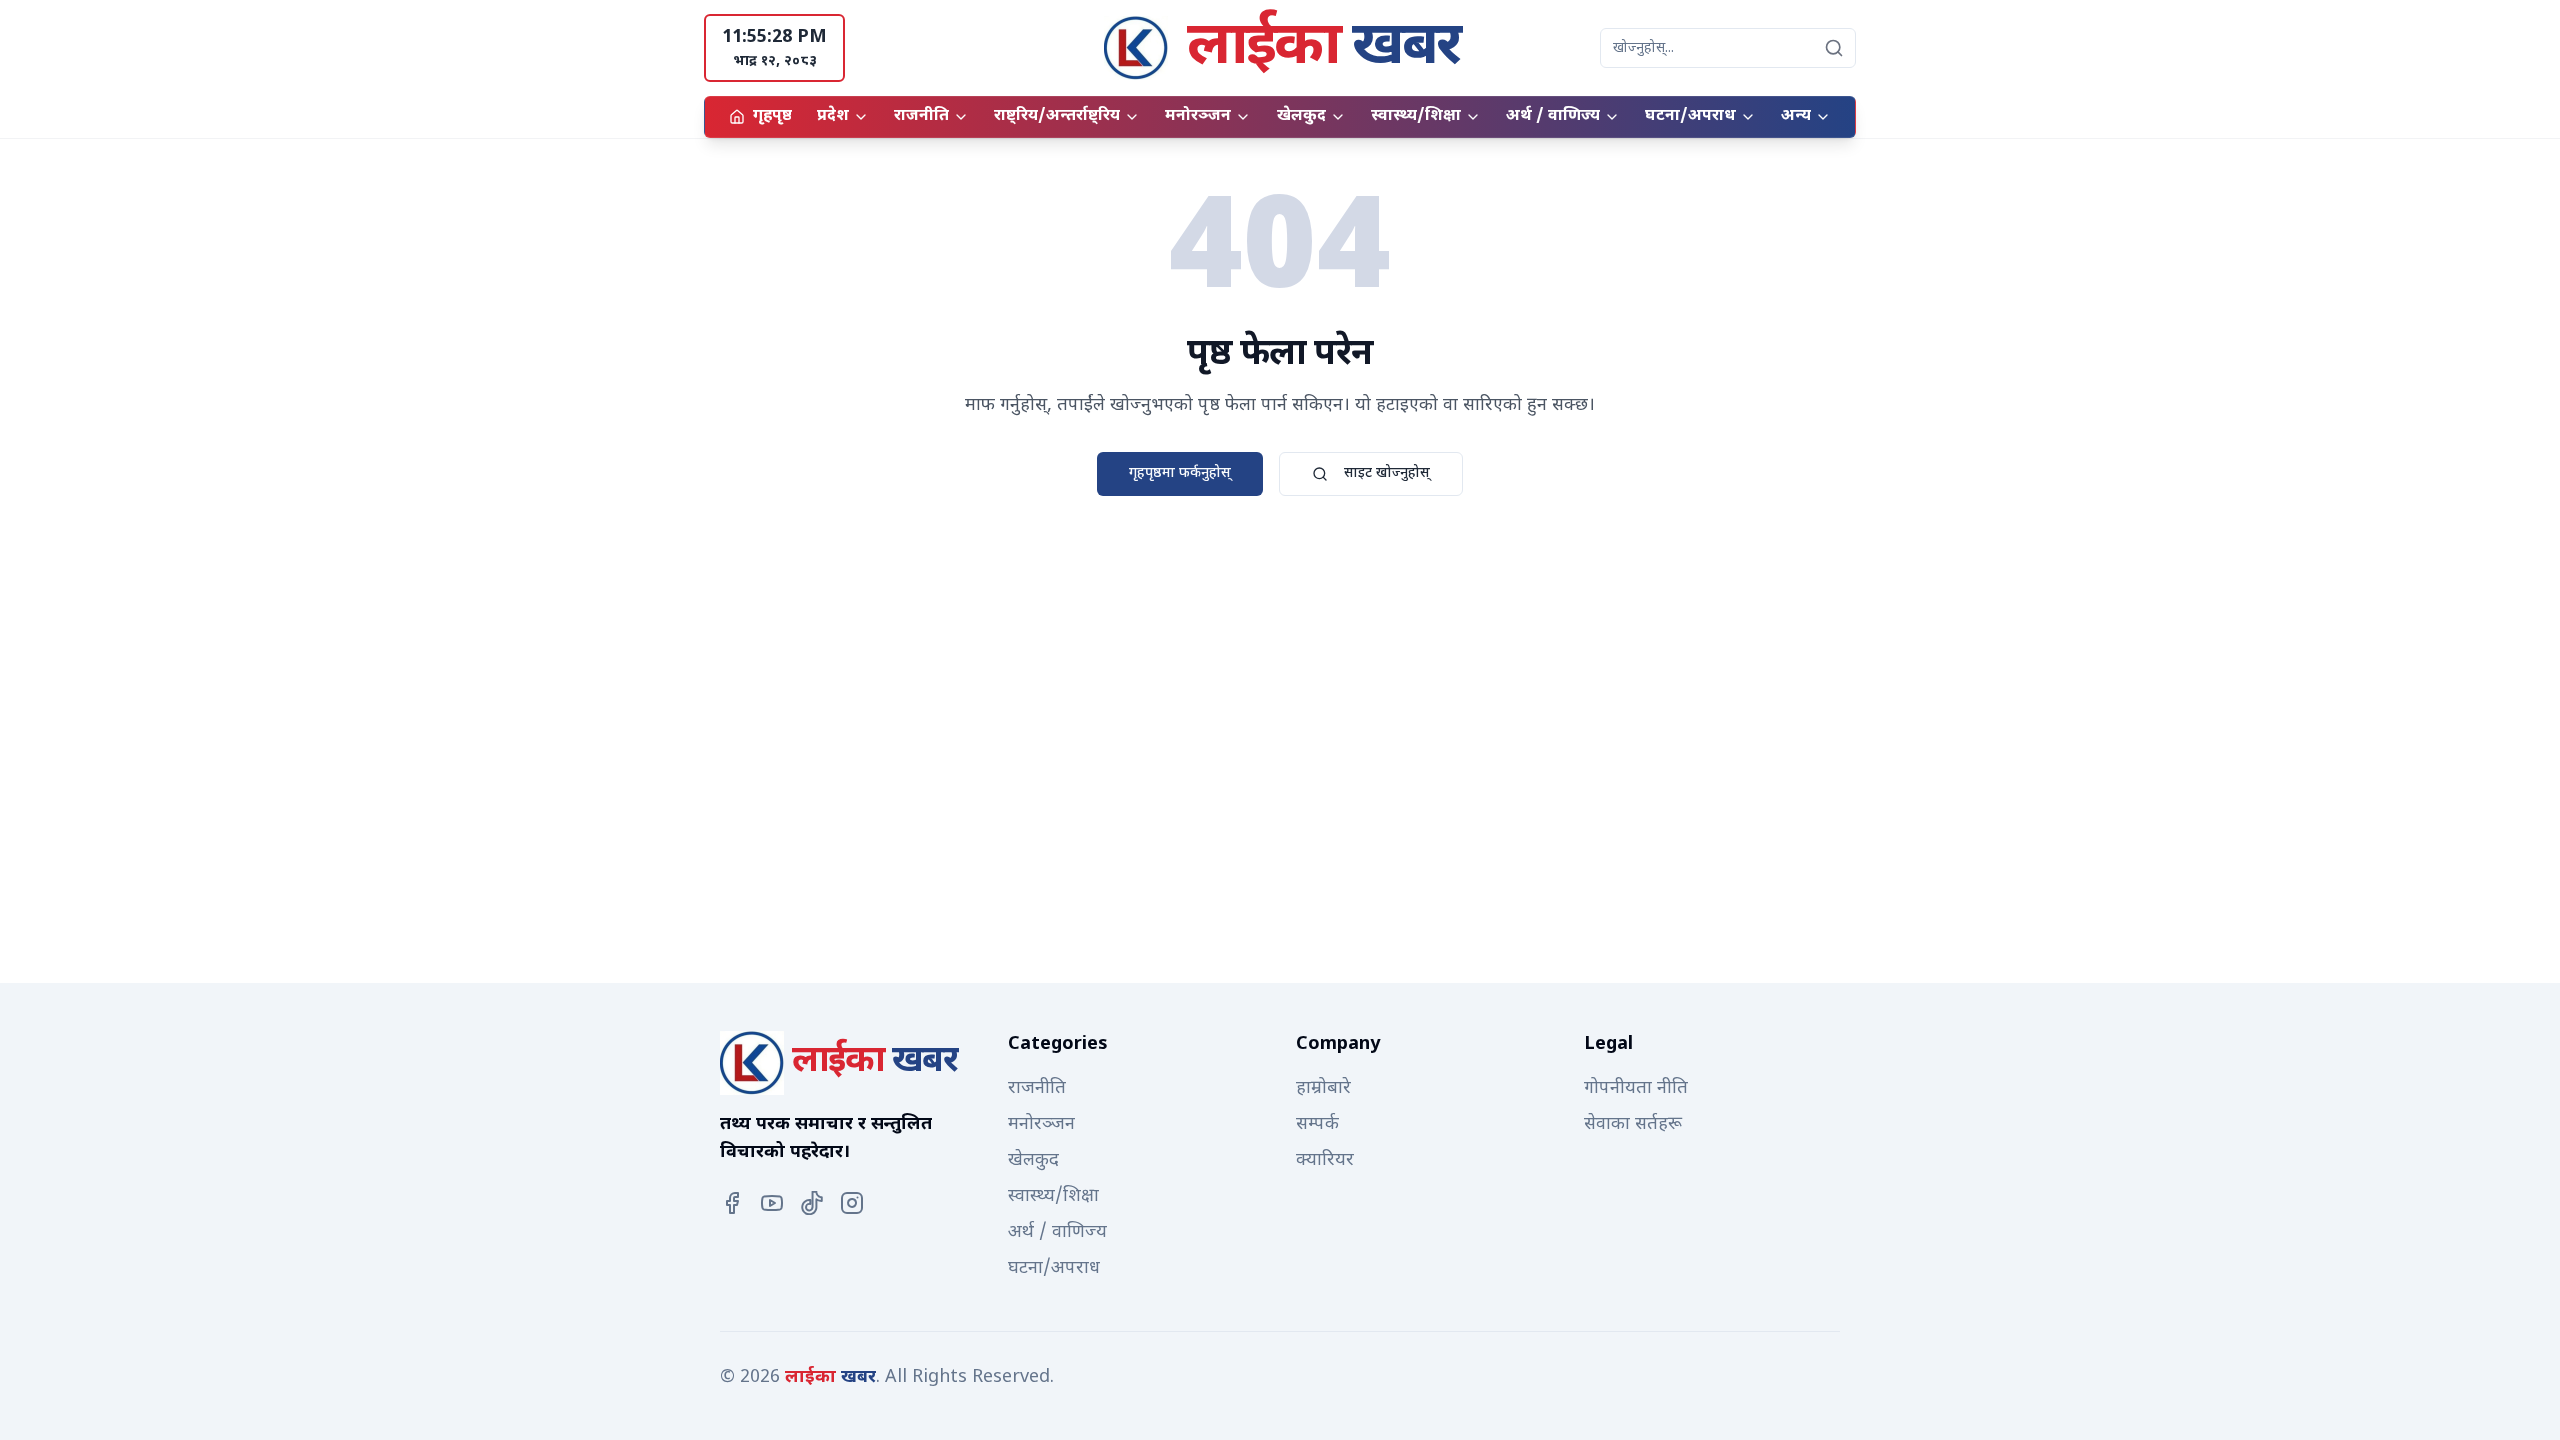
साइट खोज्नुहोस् (1387, 473)
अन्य (1796, 116)
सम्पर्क (1317, 1124)
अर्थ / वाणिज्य (1553, 116)
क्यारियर (1325, 1160)
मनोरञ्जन (1198, 116)
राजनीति (921, 116)
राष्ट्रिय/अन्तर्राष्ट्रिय (1057, 116)
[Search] (1834, 48)
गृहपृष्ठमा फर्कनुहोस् (1180, 473)
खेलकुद (1301, 116)
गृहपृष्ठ (772, 116)
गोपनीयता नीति (1636, 1088)
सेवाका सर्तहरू (1633, 1124)
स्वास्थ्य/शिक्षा (1416, 116)
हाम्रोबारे (1323, 1088)
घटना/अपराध (1690, 116)
